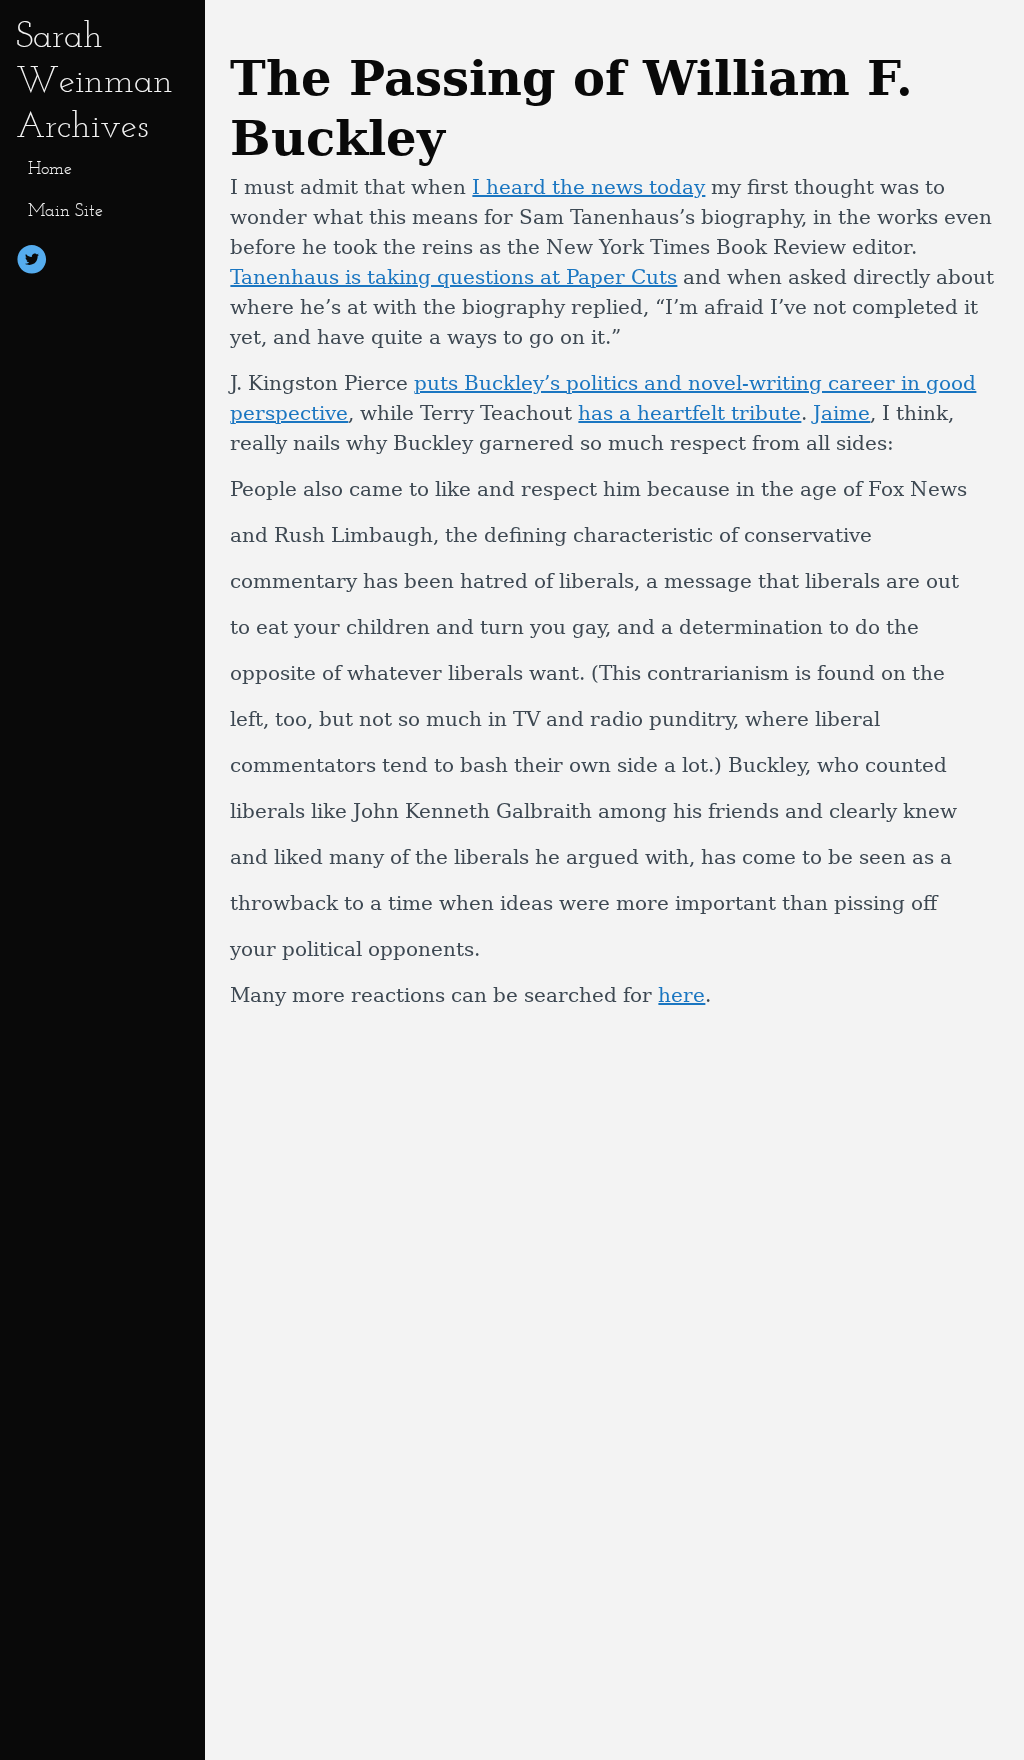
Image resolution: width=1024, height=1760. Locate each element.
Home (50, 168)
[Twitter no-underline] (32, 262)
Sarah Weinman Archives (94, 79)
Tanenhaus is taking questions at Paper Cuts (453, 277)
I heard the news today (588, 187)
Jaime (841, 413)
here (681, 995)
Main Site (65, 210)
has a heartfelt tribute (689, 413)
